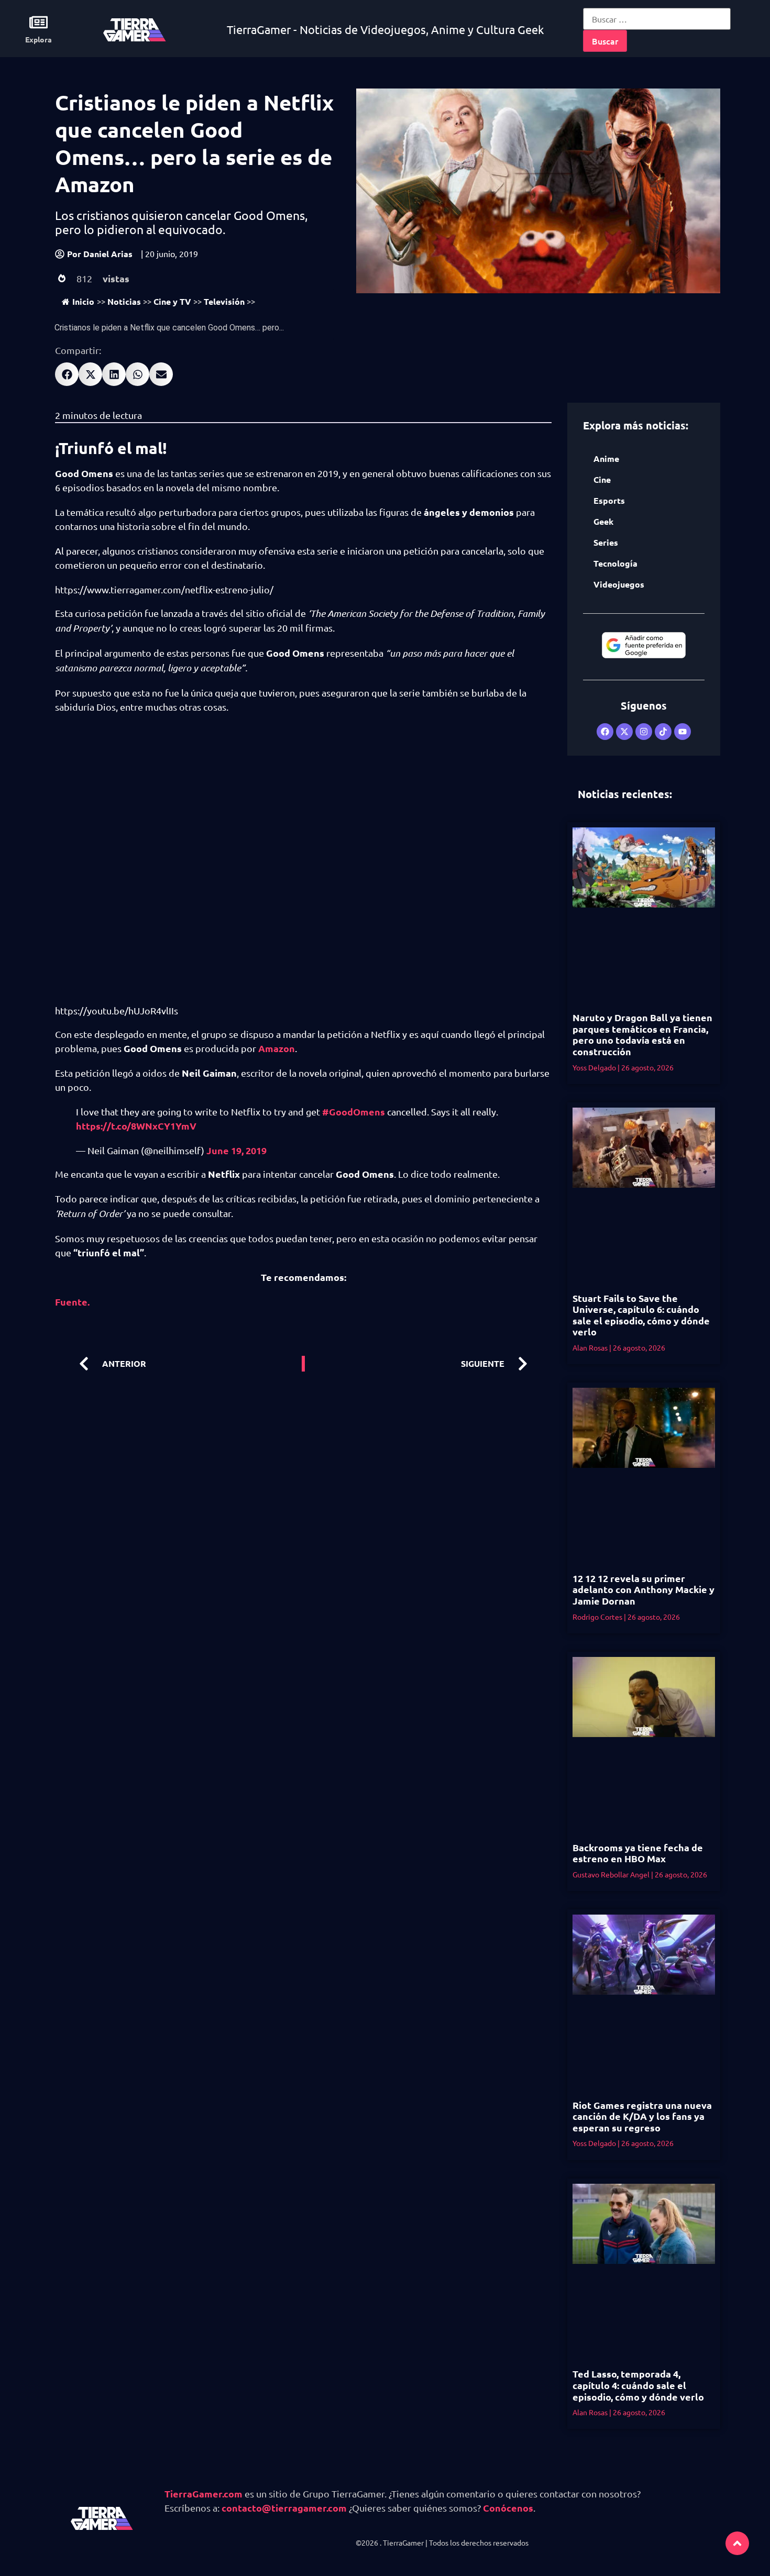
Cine (602, 479)
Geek (603, 521)
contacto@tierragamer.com (284, 2508)
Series (606, 542)
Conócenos (508, 2508)
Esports (609, 500)
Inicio (83, 301)
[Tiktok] (663, 732)
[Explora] (38, 22)
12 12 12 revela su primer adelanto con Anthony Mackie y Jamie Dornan (643, 1589)
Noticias (124, 301)
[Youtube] (683, 732)
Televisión (224, 301)
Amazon (277, 1048)
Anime (606, 458)
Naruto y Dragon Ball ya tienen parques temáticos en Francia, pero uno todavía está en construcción (642, 1034)
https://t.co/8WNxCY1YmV (136, 1126)
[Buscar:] (657, 19)
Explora (38, 39)
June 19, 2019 (236, 1150)
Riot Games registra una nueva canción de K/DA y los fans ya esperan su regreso (642, 2116)
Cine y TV (172, 301)
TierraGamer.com (203, 2494)
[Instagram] (644, 732)
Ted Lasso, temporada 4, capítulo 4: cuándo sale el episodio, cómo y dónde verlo (638, 2385)
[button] (67, 374)
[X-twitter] (624, 732)
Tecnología (615, 563)
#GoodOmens (354, 1112)
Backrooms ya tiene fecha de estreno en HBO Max (638, 1853)
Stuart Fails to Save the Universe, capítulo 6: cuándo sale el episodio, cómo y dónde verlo (641, 1315)
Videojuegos (619, 584)
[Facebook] (605, 732)
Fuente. (72, 1302)
